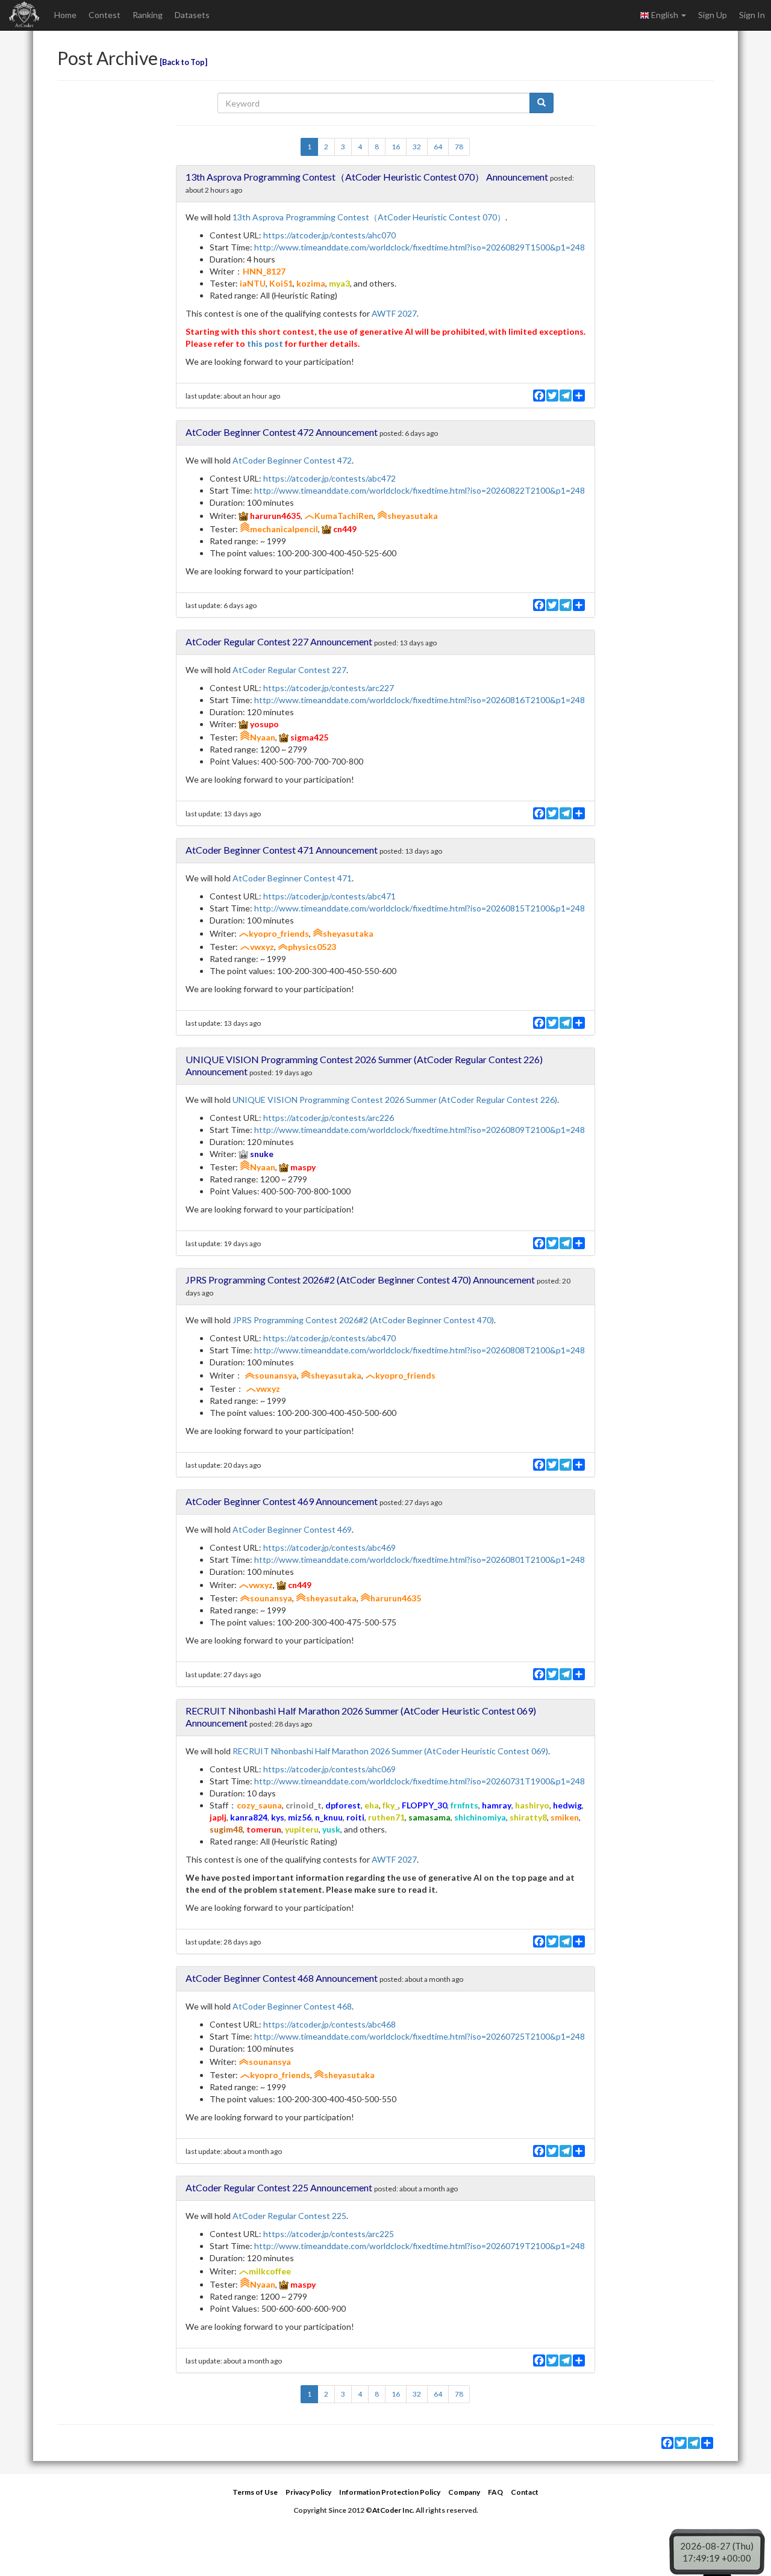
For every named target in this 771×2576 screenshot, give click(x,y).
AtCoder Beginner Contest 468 (292, 2006)
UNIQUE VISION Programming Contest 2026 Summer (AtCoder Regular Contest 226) (395, 1100)
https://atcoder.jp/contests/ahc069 (329, 1769)
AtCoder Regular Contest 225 (289, 2216)
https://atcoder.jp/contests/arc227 (329, 688)
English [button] (665, 15)
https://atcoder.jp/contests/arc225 (329, 2234)
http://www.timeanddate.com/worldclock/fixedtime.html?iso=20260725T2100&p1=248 (420, 2036)
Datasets (192, 15)
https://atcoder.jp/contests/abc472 (329, 478)
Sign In (752, 15)
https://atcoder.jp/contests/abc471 (329, 896)
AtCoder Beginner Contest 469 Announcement (282, 1501)
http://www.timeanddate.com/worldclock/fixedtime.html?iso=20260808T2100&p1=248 (420, 1350)
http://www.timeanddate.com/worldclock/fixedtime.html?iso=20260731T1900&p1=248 (420, 1781)
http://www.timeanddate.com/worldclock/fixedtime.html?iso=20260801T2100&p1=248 (420, 1560)
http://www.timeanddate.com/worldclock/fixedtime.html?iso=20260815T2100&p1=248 (420, 908)
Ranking (148, 15)
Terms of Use (255, 2492)
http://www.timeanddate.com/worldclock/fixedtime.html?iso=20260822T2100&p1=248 (420, 490)
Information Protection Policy (390, 2492)
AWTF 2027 (394, 313)
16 (396, 147)
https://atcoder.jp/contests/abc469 (329, 1547)
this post (265, 343)
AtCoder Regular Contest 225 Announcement (279, 2187)
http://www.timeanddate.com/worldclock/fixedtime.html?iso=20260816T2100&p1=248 (420, 700)
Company (464, 2492)
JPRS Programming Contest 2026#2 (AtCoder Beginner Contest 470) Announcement (360, 1280)
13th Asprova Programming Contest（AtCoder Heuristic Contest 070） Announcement (367, 177)
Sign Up (713, 15)
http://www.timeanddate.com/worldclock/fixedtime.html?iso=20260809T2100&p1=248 (420, 1130)
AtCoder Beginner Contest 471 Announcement (282, 850)
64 (438, 147)
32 (417, 147)
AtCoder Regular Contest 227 (289, 670)
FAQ (495, 2492)
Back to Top (183, 62)
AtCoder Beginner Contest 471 (292, 878)
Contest (105, 15)
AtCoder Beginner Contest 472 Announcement (282, 432)
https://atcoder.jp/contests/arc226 (329, 1118)
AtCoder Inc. (393, 2510)
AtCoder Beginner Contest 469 (292, 1529)
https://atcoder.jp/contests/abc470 (329, 1338)
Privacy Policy (308, 2492)
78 (459, 147)
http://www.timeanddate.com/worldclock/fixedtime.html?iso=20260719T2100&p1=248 (420, 2246)
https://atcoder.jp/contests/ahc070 (329, 235)
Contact (525, 2492)
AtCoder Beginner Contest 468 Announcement (282, 1978)
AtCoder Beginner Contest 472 (292, 460)
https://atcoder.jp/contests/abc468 (329, 2024)
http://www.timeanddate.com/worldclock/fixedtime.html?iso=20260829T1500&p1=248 (420, 247)
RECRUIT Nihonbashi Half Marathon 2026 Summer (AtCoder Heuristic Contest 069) (390, 1751)
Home (65, 15)
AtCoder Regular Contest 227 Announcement (279, 641)
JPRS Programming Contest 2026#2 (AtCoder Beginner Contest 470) (363, 1320)
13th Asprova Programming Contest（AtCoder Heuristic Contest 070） (369, 217)
